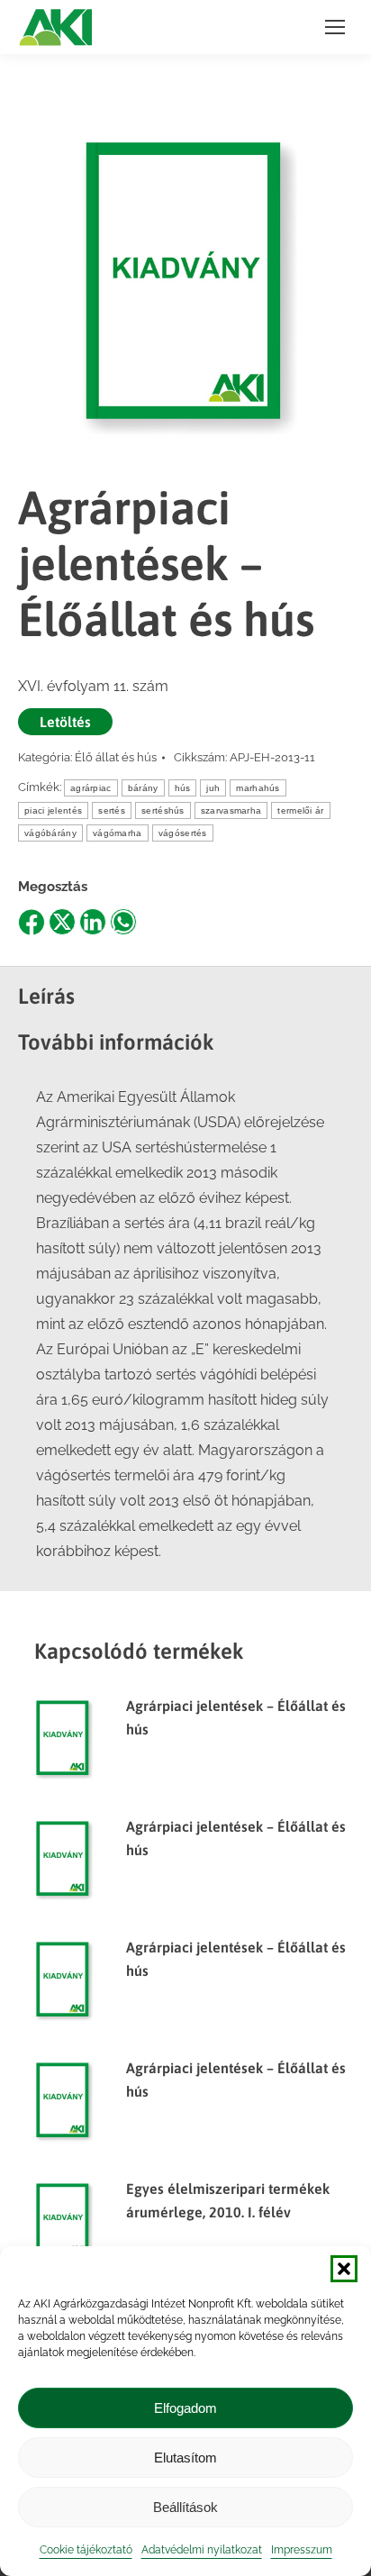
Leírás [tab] (46, 996)
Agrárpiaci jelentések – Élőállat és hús (236, 1717)
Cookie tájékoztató (86, 2550)
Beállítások (185, 2507)
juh (213, 788)
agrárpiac (91, 788)
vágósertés (183, 833)
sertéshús (163, 810)
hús (183, 788)
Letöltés (65, 722)
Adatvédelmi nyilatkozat (202, 2550)
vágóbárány (50, 833)
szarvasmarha (231, 810)
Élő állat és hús (116, 757)
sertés (112, 810)
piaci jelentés (53, 810)
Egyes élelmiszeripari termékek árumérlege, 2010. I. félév (228, 2200)
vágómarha (118, 833)
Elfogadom (185, 2408)
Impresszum (302, 2550)
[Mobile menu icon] (335, 27)
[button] (344, 2269)
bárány (143, 788)
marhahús (258, 788)
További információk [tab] (116, 1042)
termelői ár (300, 810)
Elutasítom (185, 2458)
